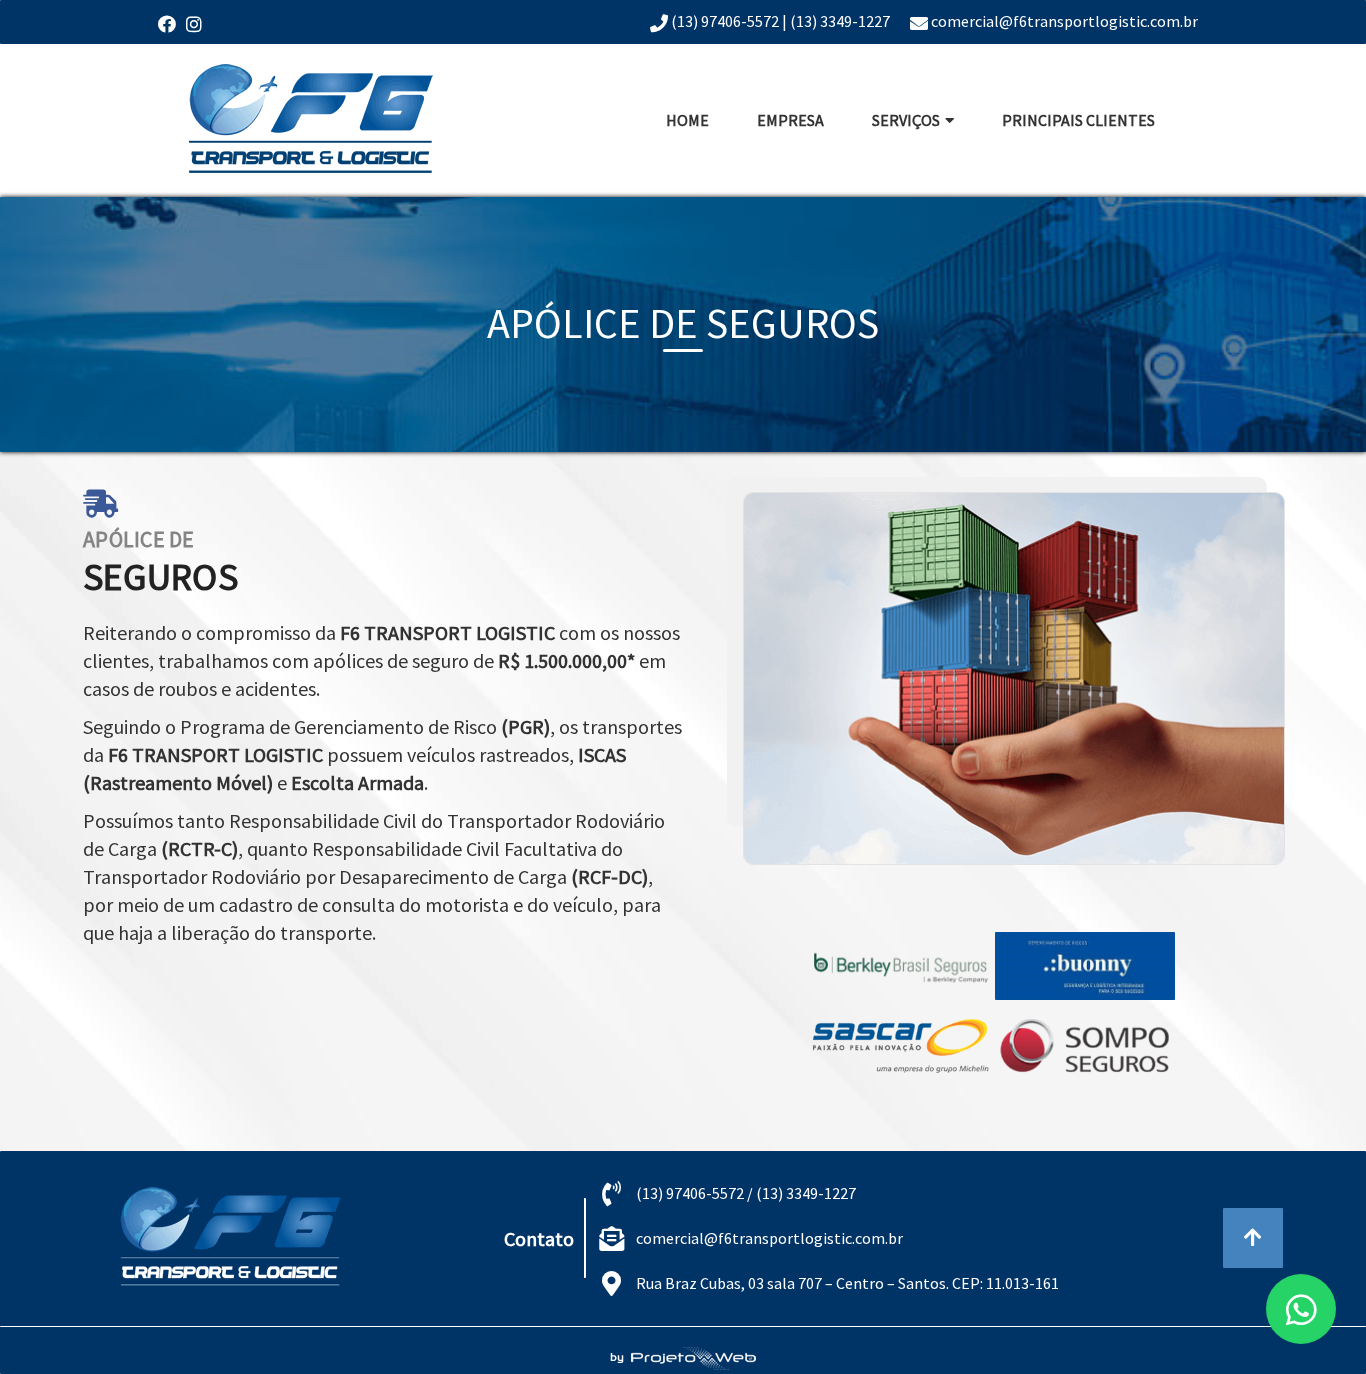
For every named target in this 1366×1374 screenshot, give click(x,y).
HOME (687, 120)
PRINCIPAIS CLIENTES (1078, 120)
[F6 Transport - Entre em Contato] (1301, 1309)
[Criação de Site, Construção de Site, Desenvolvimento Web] (235, 1238)
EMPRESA (790, 120)
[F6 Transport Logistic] (311, 120)
